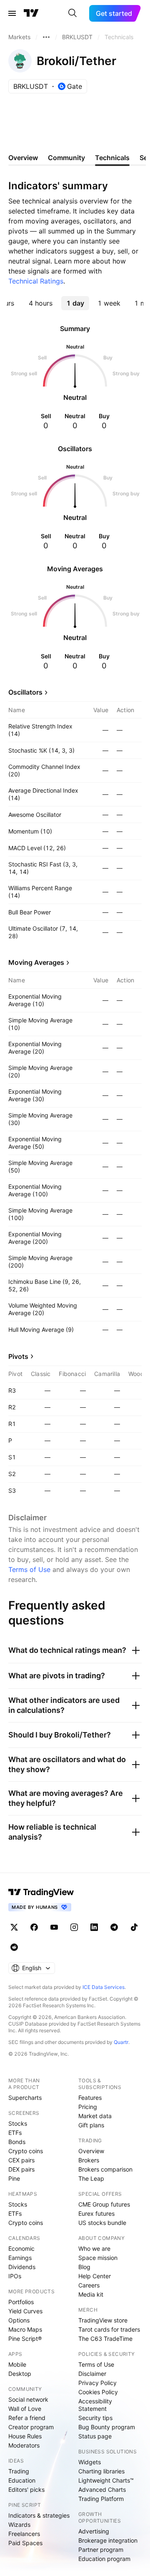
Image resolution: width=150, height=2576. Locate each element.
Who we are (94, 2248)
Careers (89, 2285)
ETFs (15, 2133)
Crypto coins (26, 2151)
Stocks (18, 2123)
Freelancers (24, 2534)
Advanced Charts (102, 2489)
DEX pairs (21, 2169)
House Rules (25, 2436)
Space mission (98, 2258)
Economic (21, 2248)
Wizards (19, 2525)
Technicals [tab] (112, 158)
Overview (91, 2151)
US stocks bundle (102, 2223)
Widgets (90, 2462)
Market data (95, 2116)
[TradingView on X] (14, 1927)
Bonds (17, 2142)
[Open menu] (12, 13)
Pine (14, 2178)
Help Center (95, 2276)
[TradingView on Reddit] (14, 1947)
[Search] (72, 13)
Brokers (89, 2160)
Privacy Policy (97, 2383)
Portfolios (21, 2302)
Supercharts (25, 2098)
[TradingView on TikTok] (134, 1927)
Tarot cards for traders (109, 2329)
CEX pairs (21, 2160)
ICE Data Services (104, 1987)
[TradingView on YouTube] (54, 1927)
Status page (95, 2436)
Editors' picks (26, 2489)
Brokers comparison (105, 2169)
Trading (19, 2471)
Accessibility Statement (95, 2405)
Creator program (31, 2427)
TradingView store (103, 2320)
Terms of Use (29, 1569)
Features (90, 2098)
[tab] (40, 303)
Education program (104, 2559)
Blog (84, 2267)
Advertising (94, 2531)
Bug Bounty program (107, 2427)
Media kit (91, 2294)
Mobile (17, 2364)
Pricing (88, 2107)
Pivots (18, 1356)
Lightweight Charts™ (106, 2480)
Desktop (20, 2374)
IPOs (15, 2276)
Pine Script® (25, 2339)
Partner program (101, 2550)
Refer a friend (27, 2418)
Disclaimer (92, 2374)
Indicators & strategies (39, 2515)
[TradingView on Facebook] (34, 1927)
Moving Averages (36, 962)
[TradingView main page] (31, 13)
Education (22, 2480)
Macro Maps (25, 2329)
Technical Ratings (36, 281)
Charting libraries (101, 2471)
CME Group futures (104, 2204)
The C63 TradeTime (105, 2339)
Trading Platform (101, 2499)
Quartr (121, 2042)
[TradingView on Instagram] (74, 1927)
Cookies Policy (98, 2392)
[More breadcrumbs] (46, 37)
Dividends (22, 2267)
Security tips (95, 2418)
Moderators (24, 2445)
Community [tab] (66, 158)
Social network (28, 2399)
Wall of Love (25, 2409)
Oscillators (25, 692)
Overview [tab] (23, 158)
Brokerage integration (108, 2540)
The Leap (91, 2178)
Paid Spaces (25, 2543)
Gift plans (91, 2125)
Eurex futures (96, 2213)
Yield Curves (25, 2311)
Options (19, 2320)
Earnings (20, 2258)
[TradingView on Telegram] (114, 1927)
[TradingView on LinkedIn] (94, 1927)
